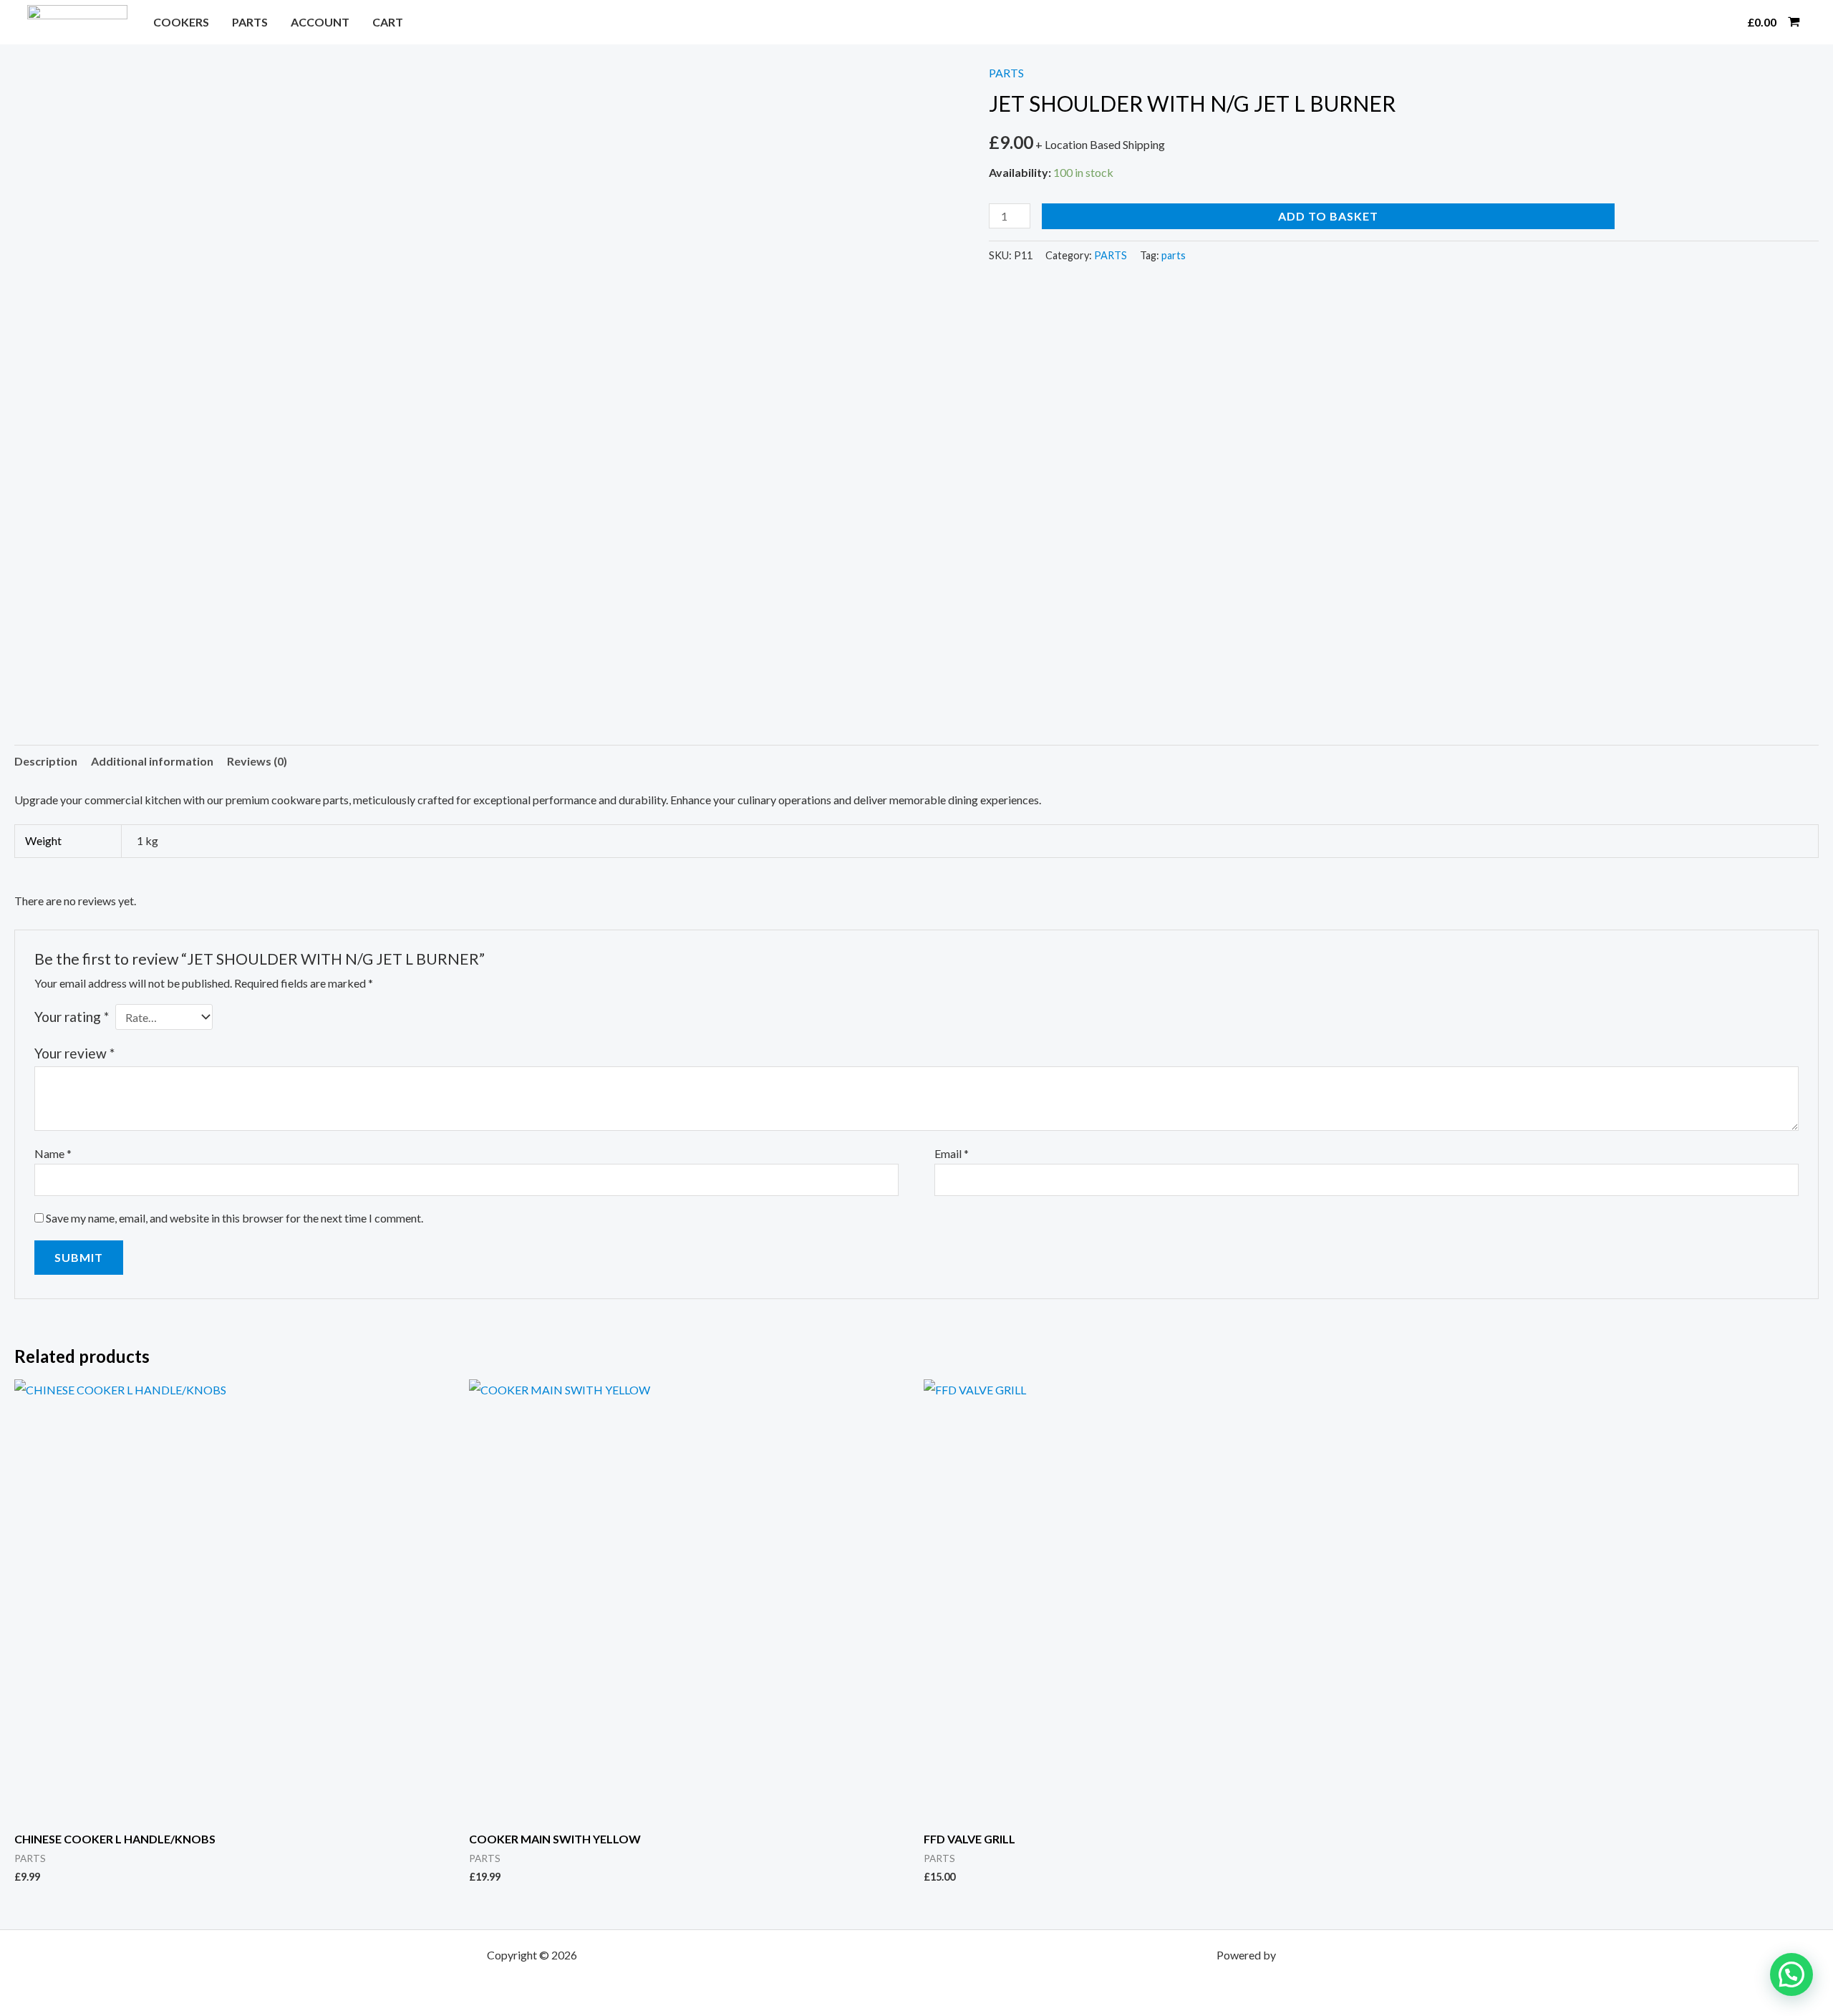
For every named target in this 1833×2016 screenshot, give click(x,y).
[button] (1718, 22)
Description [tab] (46, 761)
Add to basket (1328, 216)
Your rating (72, 1017)
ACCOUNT (320, 22)
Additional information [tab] (152, 761)
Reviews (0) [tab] (257, 761)
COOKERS (181, 22)
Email (952, 1153)
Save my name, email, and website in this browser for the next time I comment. (234, 1218)
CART (388, 22)
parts (1174, 255)
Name (53, 1153)
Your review (74, 1053)
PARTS (250, 22)
